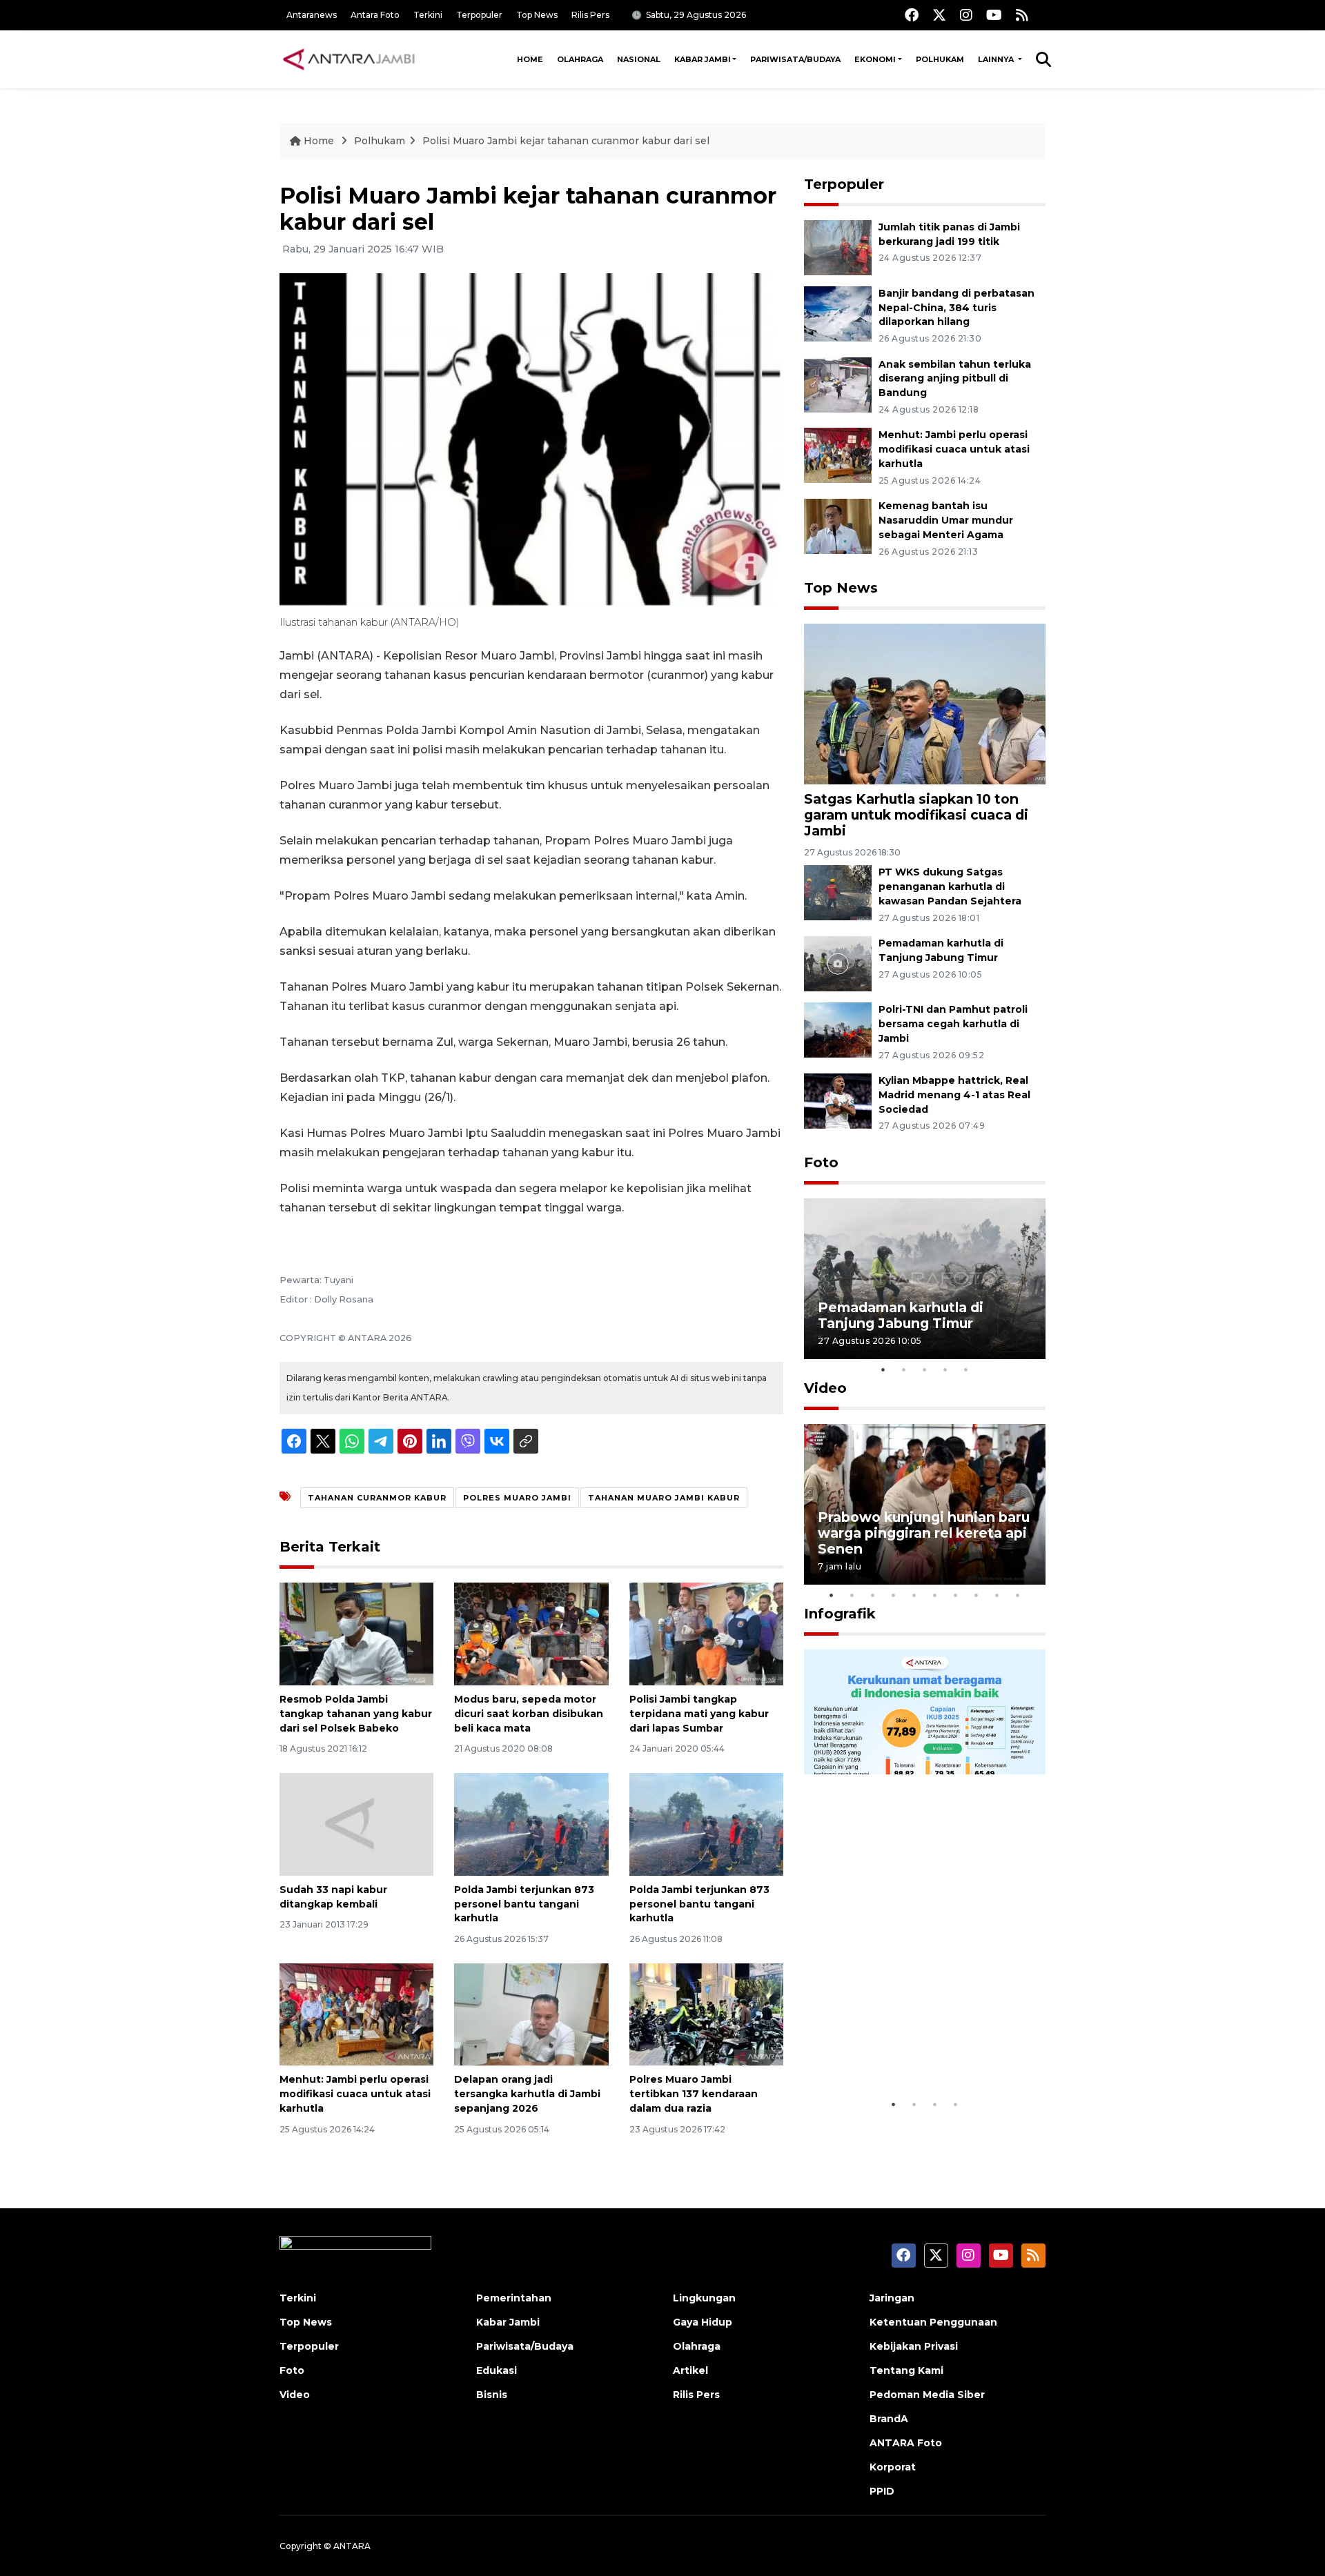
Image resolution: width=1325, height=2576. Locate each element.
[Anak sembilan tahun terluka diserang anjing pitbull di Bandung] (838, 384)
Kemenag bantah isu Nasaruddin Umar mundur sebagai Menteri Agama (946, 520)
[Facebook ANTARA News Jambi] (912, 15)
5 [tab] (966, 1369)
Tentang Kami (906, 2370)
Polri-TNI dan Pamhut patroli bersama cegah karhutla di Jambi (953, 1024)
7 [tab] (956, 1595)
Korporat (893, 2467)
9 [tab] (997, 1595)
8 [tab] (976, 1595)
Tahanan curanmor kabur (377, 1498)
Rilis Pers (590, 15)
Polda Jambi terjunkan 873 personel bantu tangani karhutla (524, 1904)
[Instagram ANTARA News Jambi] (966, 15)
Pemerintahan (514, 2298)
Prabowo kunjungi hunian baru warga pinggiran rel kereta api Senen (924, 1533)
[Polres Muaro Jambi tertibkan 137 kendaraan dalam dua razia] (706, 2013)
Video (825, 1388)
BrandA (889, 2419)
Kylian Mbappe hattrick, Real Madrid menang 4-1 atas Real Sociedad (954, 1095)
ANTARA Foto (906, 2443)
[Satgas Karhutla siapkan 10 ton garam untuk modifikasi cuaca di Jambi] (925, 703)
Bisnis (492, 2395)
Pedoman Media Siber (927, 2395)
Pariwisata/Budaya (795, 59)
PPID (882, 2491)
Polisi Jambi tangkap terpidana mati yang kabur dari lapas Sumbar (699, 1714)
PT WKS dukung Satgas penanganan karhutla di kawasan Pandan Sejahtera (950, 886)
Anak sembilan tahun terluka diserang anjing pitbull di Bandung (955, 379)
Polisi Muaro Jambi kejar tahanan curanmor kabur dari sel (566, 141)
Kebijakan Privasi (914, 2346)
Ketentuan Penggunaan (933, 2322)
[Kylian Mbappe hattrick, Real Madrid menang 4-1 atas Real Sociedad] (838, 1100)
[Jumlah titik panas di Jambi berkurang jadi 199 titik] (838, 247)
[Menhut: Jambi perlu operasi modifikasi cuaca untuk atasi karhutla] (356, 2013)
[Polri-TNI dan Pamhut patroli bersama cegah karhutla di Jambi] (838, 1029)
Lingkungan (704, 2298)
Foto (821, 1162)
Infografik (840, 1614)
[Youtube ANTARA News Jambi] (994, 15)
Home (530, 59)
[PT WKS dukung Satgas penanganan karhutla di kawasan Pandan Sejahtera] (838, 892)
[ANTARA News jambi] (349, 59)
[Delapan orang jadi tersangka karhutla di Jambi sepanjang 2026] (531, 2013)
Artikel (690, 2370)
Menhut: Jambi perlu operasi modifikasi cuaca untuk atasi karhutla (355, 2094)
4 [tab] (945, 1369)
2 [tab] (904, 1369)
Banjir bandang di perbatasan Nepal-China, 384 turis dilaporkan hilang (956, 308)
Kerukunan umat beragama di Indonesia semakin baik (920, 2049)
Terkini (428, 15)
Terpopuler (479, 15)
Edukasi (497, 2370)
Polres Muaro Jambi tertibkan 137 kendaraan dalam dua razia (694, 2094)
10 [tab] (1018, 1595)
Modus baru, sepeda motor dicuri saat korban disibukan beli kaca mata (529, 1714)
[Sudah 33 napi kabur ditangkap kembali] (356, 1824)
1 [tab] (883, 1369)
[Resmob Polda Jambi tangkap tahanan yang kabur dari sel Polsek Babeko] (356, 1633)
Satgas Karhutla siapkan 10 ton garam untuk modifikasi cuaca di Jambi (916, 815)
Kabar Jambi (703, 59)
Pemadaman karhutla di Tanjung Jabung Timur (901, 1315)
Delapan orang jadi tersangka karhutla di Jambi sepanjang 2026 (527, 2094)
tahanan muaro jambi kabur (664, 1498)
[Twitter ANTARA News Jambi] (939, 15)
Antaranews (312, 15)
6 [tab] (935, 1595)
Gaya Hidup (703, 2322)
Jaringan (892, 2298)
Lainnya (997, 59)
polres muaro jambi (517, 1498)
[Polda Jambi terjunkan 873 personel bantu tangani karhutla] (531, 1824)
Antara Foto (375, 15)
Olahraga (580, 59)
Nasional (639, 59)
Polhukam (940, 59)
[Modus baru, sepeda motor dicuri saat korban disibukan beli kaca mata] (531, 1633)
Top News (537, 15)
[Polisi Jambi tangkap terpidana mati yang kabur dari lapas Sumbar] (706, 1633)
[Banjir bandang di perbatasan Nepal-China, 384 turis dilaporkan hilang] (838, 313)
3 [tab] (925, 1369)
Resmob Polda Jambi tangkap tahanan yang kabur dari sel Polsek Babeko (356, 1714)
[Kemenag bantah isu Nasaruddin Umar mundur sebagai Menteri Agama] (838, 525)
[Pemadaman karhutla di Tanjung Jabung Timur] (838, 963)
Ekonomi (875, 59)
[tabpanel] (925, 1279)
